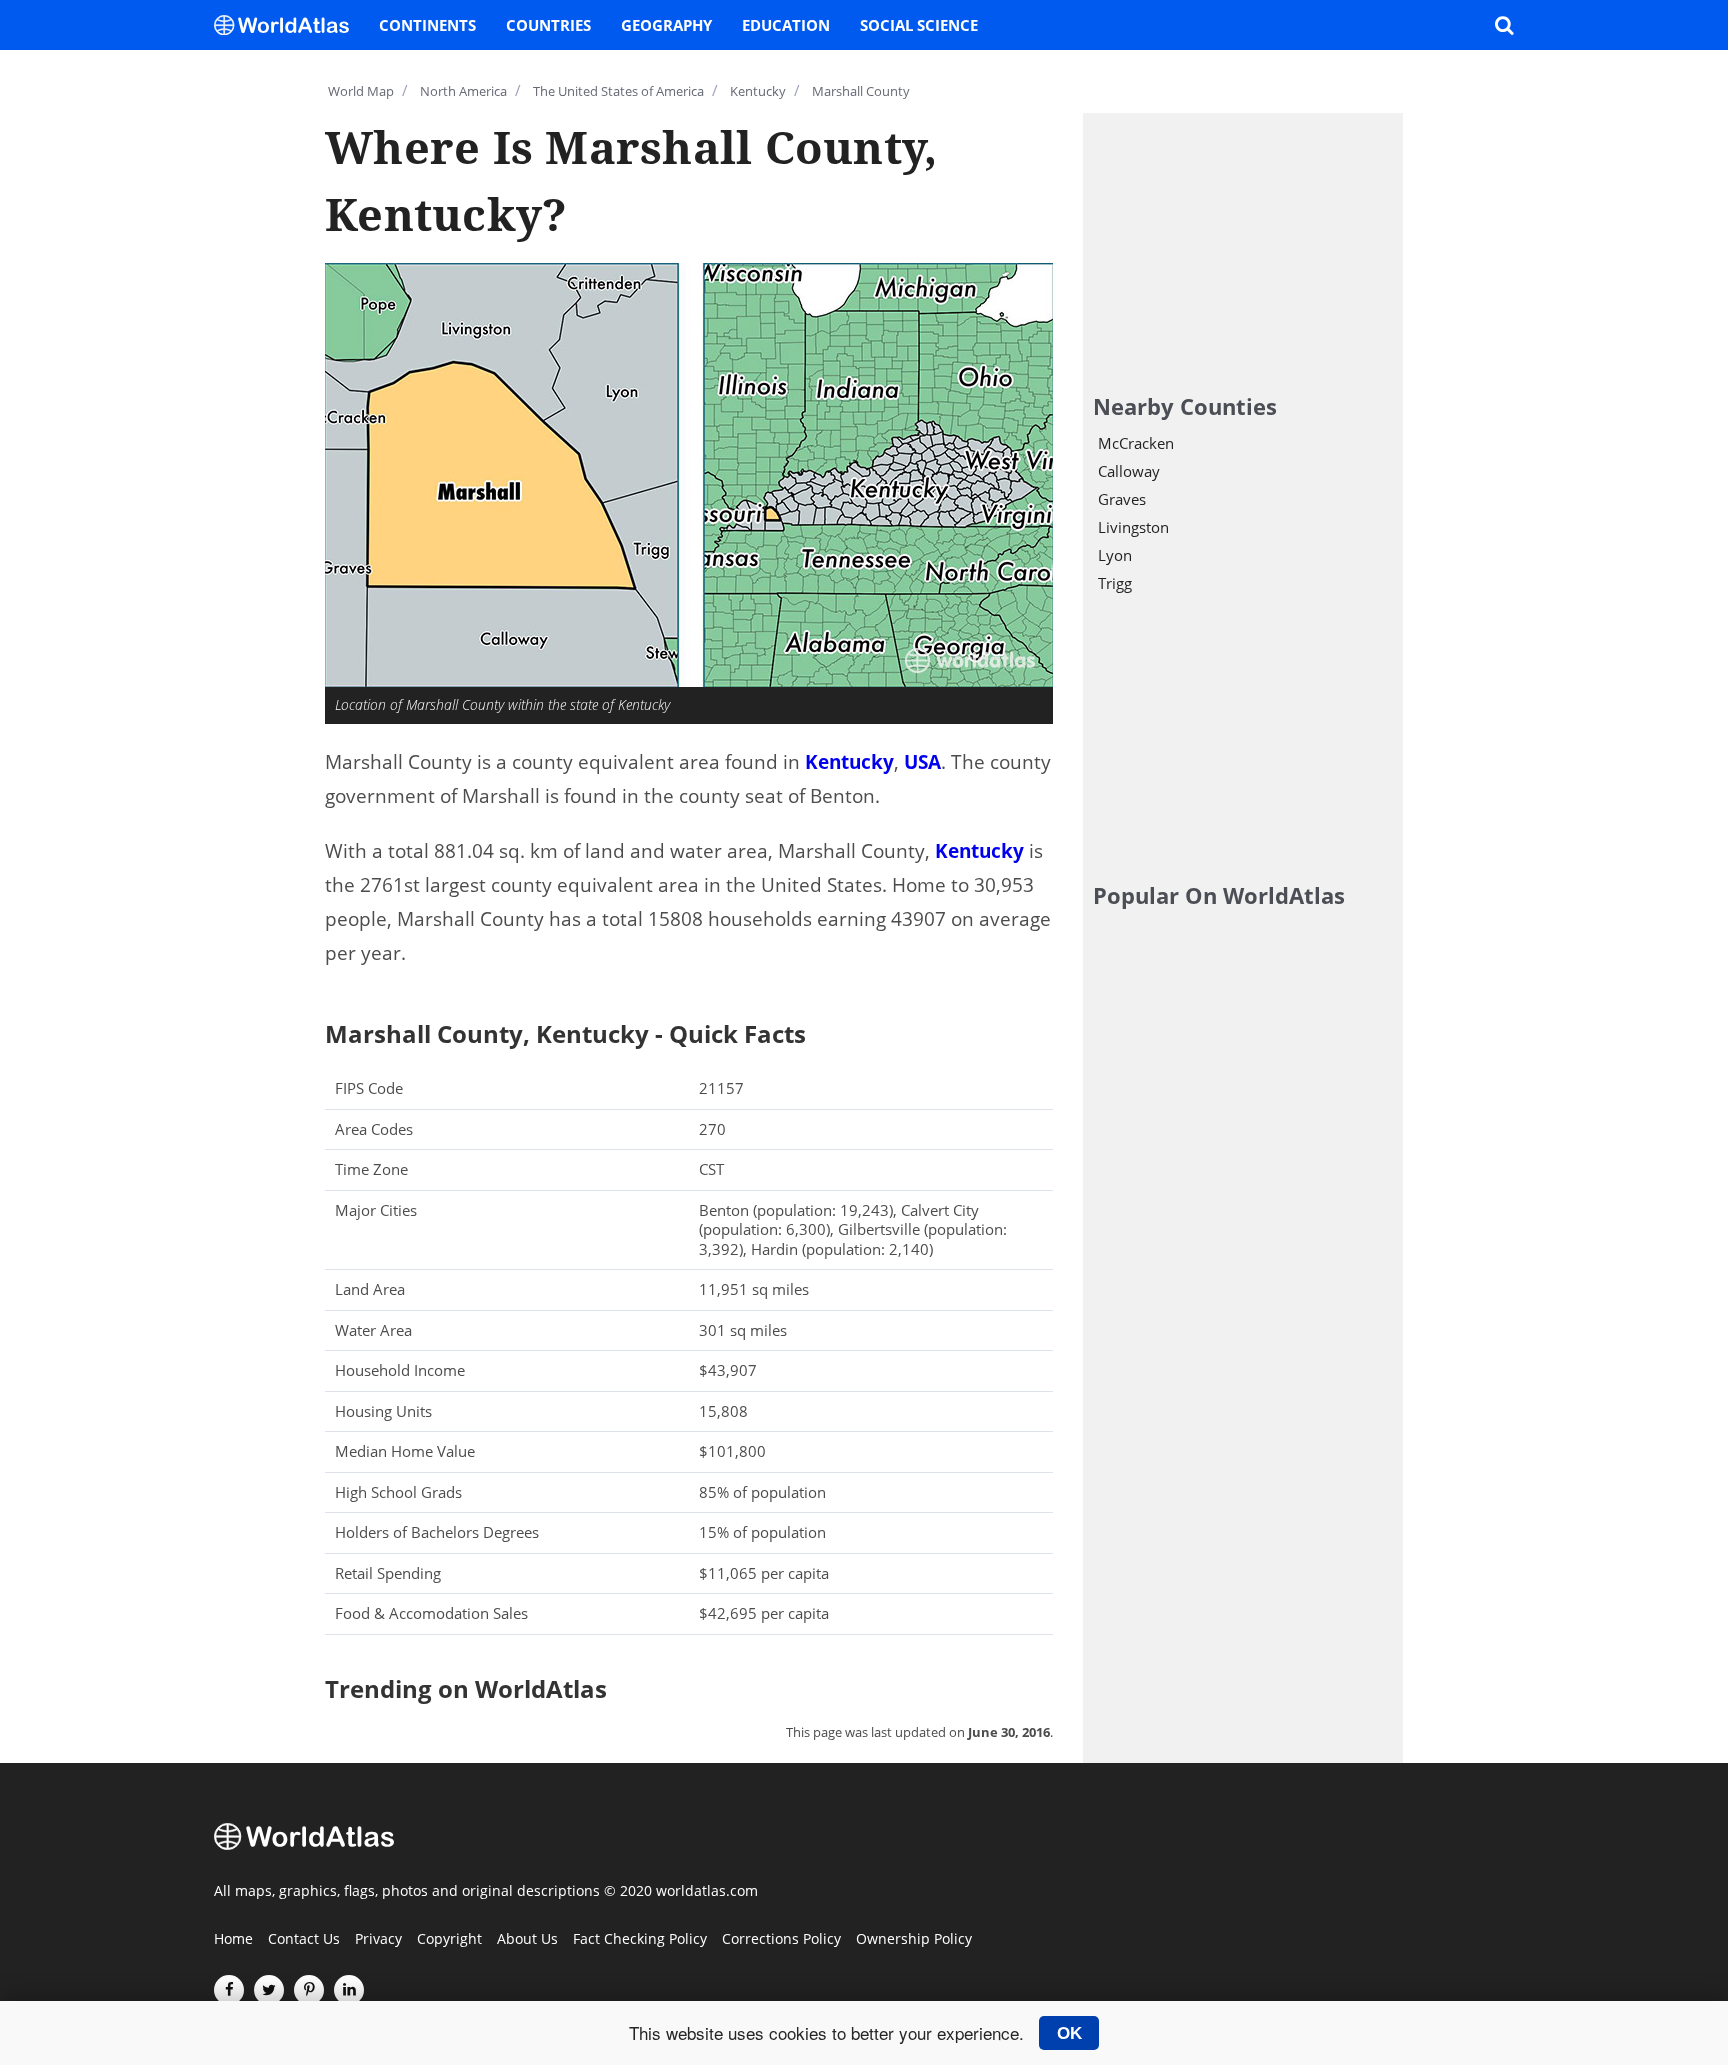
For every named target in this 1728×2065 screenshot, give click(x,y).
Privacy (378, 1940)
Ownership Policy (914, 1940)
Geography (666, 25)
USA (922, 762)
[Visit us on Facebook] (229, 1990)
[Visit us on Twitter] (269, 1990)
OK (1069, 2033)
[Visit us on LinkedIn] (349, 1990)
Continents (427, 25)
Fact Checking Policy (640, 1940)
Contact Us (304, 1940)
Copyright (449, 1940)
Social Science (919, 25)
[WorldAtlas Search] (1504, 25)
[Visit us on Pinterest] (309, 1990)
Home (233, 1940)
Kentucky (849, 762)
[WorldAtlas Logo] (289, 25)
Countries (548, 25)
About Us (527, 1940)
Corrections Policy (781, 1940)
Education (786, 25)
